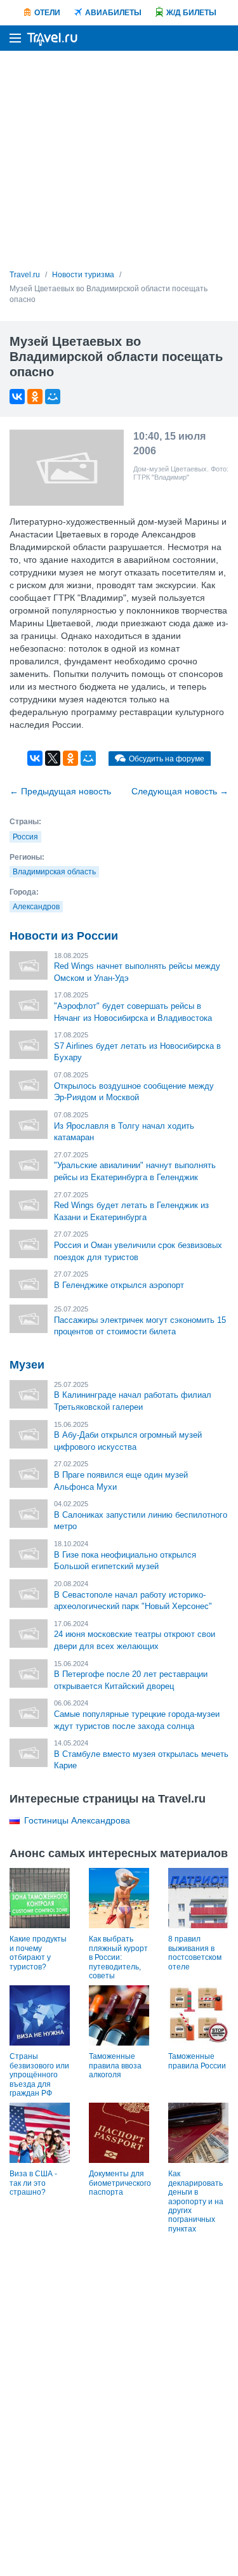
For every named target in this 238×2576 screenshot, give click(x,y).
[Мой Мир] (53, 397)
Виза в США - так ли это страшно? (33, 2183)
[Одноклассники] (35, 397)
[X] (53, 758)
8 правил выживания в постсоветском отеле (195, 1953)
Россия (25, 837)
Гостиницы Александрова (77, 1820)
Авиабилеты (113, 13)
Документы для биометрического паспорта (120, 2183)
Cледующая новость (180, 791)
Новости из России (64, 936)
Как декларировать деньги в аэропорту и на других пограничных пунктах (196, 2201)
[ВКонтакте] (17, 397)
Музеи (27, 1365)
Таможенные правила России (197, 2061)
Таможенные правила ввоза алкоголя (115, 2066)
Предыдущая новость (60, 791)
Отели (47, 13)
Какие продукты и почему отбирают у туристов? (38, 1953)
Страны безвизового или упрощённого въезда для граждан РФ (39, 2075)
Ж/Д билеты (191, 13)
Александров (36, 907)
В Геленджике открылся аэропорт (119, 1285)
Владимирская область (54, 872)
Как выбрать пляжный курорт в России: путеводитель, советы (118, 1957)
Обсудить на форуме (167, 759)
